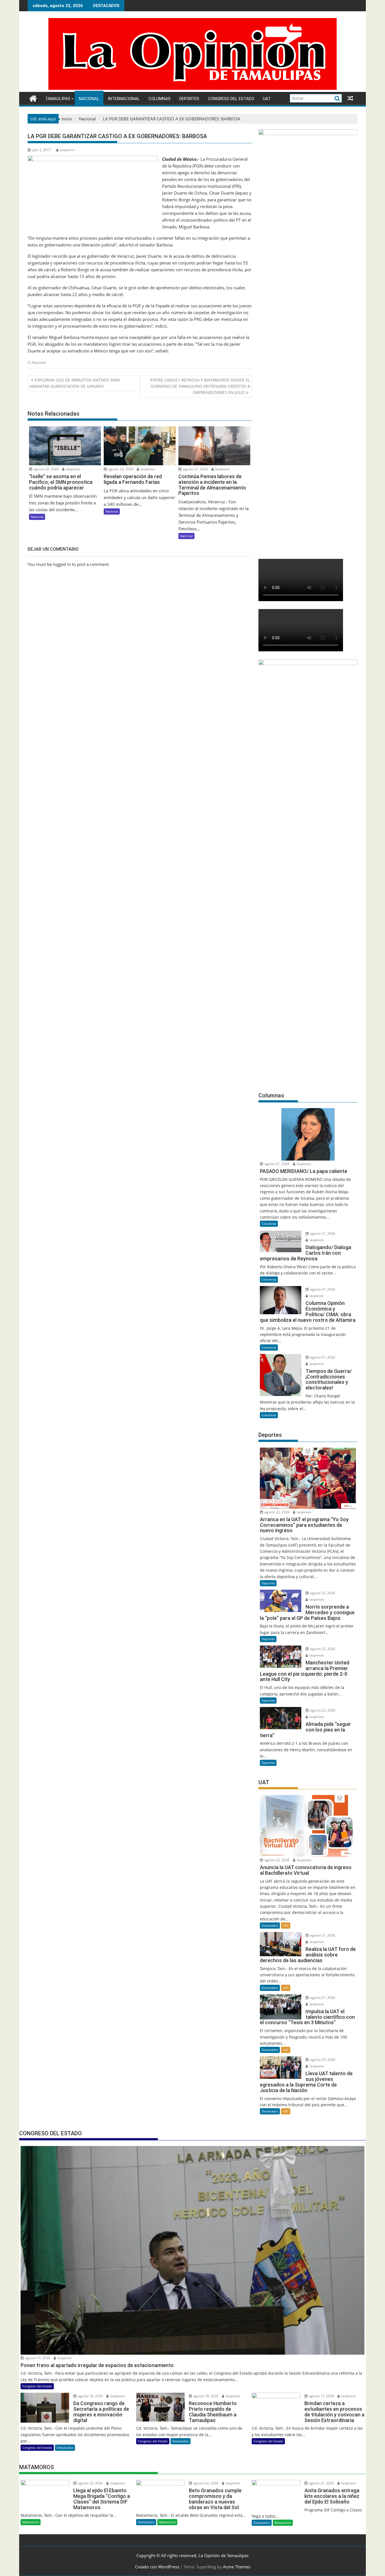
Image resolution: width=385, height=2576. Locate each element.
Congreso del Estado (231, 99)
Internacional (124, 99)
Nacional (89, 99)
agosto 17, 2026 (321, 2396)
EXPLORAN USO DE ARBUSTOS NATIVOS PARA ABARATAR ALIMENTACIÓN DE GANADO (75, 383)
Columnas (160, 99)
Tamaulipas (58, 99)
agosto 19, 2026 (37, 2358)
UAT (267, 99)
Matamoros (31, 2522)
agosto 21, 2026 (195, 469)
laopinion (67, 150)
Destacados (270, 1925)
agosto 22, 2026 (46, 469)
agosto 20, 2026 (322, 2060)
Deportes (189, 99)
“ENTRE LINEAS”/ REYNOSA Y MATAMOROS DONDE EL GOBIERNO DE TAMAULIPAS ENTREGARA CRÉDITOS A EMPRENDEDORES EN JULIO (200, 386)
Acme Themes (237, 2567)
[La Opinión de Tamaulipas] (193, 89)
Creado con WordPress (157, 2567)
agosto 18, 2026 (90, 2396)
